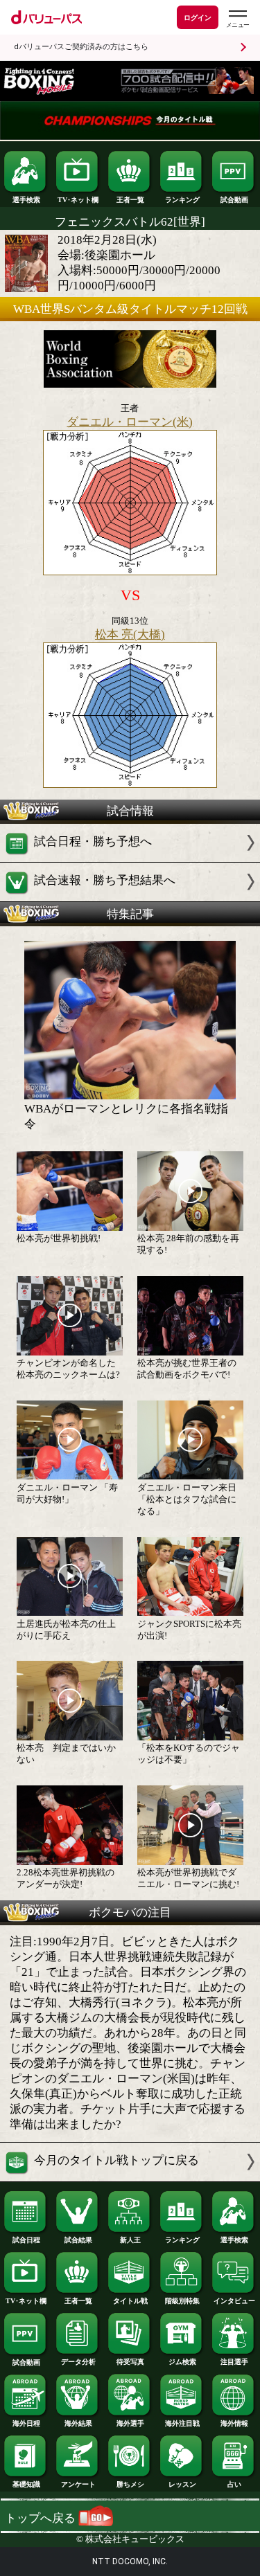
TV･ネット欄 (78, 200)
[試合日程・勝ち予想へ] (130, 858)
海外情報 (234, 2423)
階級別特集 (182, 2301)
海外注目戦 (182, 2423)
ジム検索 (182, 2362)
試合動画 (234, 200)
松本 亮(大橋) (130, 634)
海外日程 (26, 2423)
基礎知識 (26, 2484)
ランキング (182, 200)
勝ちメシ (130, 2484)
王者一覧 (130, 200)
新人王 (130, 2240)
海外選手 (130, 2423)
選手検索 (26, 200)
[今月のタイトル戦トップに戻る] (130, 2178)
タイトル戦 (130, 2301)
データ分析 (78, 2362)
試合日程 (26, 2240)
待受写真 (130, 2362)
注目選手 (234, 2362)
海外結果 (78, 2423)
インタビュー (234, 2301)
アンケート (78, 2484)
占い (234, 2484)
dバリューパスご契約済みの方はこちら (81, 47)
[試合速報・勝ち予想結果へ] (130, 898)
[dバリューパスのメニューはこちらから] (237, 19)
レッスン (182, 2484)
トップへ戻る (42, 2518)
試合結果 (78, 2240)
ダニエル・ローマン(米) (130, 422)
